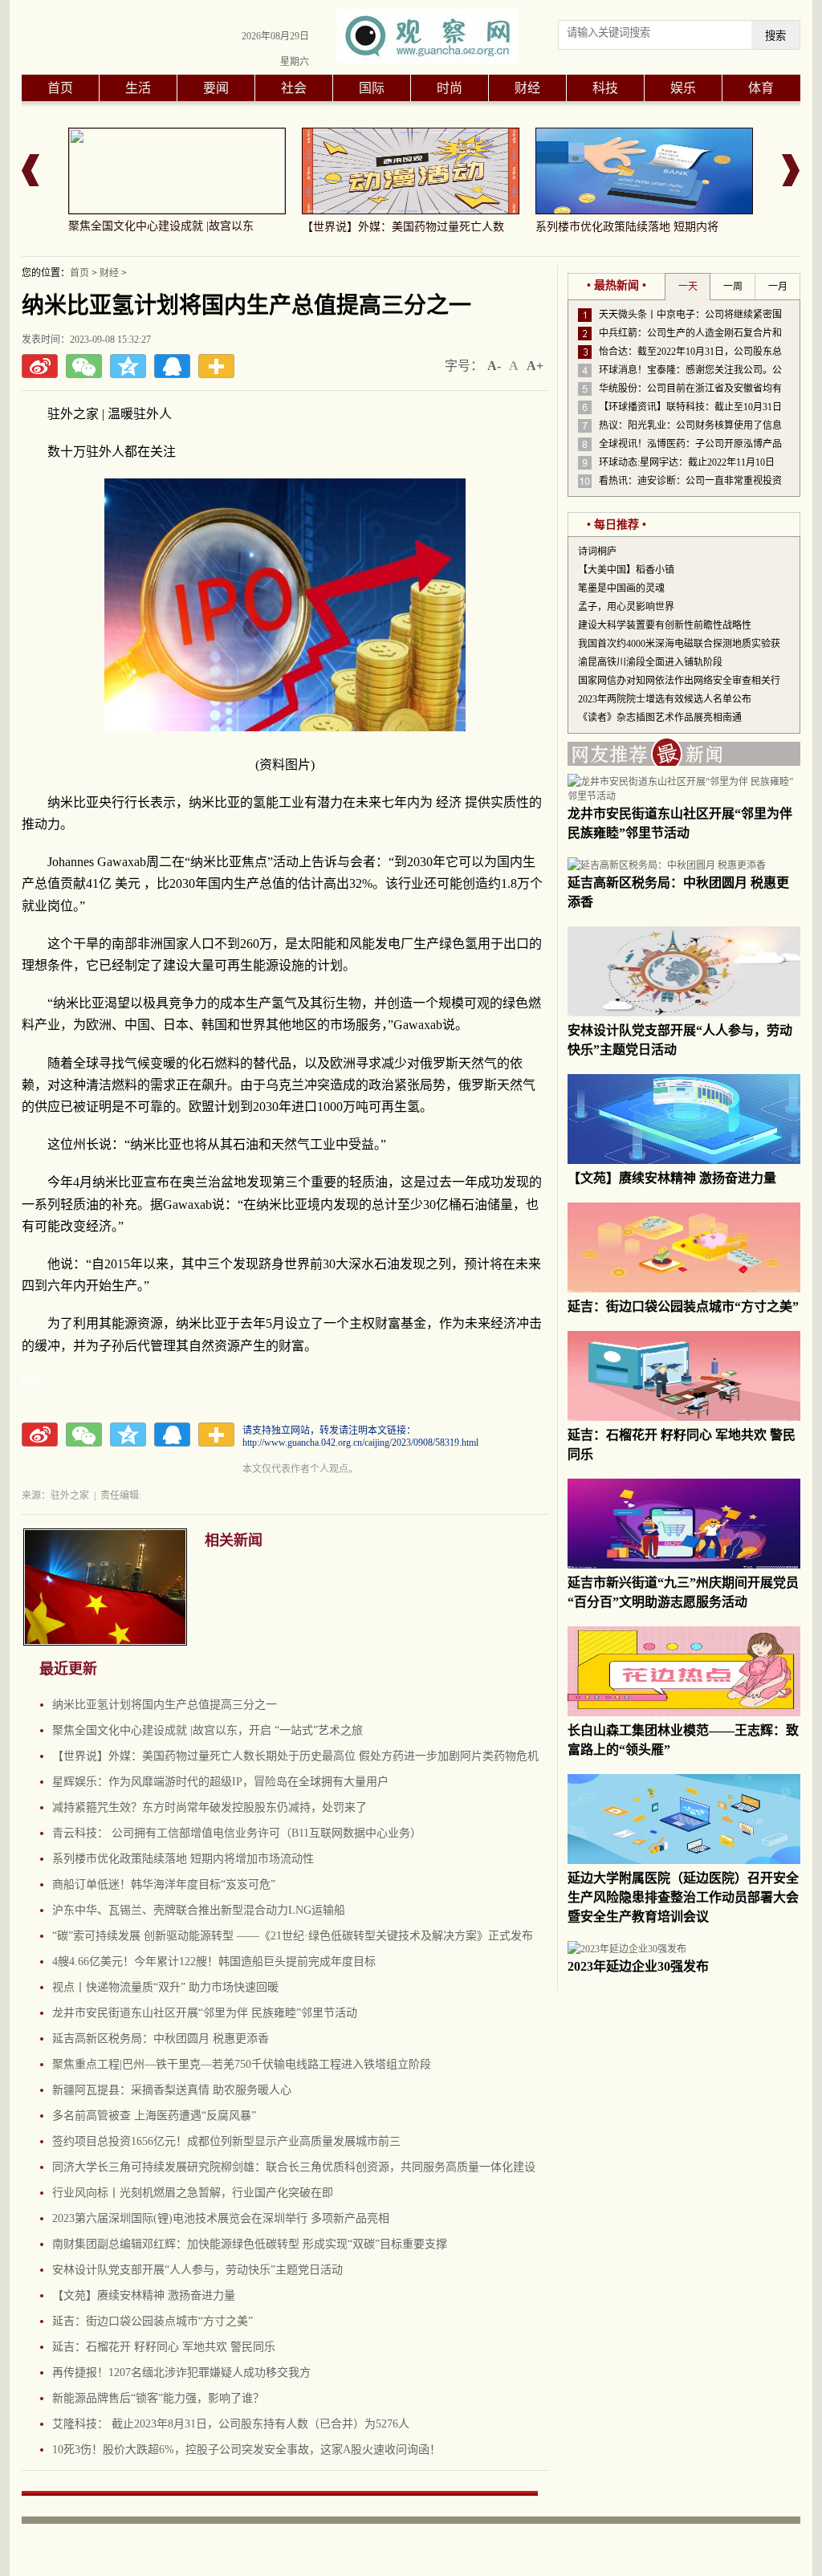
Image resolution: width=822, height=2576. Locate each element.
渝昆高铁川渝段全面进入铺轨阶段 (650, 662)
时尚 (450, 88)
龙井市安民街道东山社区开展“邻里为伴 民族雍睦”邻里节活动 (205, 2013)
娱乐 (683, 88)
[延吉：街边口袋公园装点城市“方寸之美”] (684, 1289)
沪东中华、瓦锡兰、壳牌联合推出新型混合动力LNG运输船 (199, 1910)
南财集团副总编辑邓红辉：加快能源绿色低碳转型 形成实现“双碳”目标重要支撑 (250, 2244)
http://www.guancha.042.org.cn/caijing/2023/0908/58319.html (360, 1443)
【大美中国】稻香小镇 (626, 570)
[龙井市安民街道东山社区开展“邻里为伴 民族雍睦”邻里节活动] (684, 796)
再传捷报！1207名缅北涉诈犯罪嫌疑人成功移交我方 (181, 2373)
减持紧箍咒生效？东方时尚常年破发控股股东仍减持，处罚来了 (210, 1807)
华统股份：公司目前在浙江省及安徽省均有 (690, 389)
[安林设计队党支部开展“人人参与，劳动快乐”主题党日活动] (684, 1013)
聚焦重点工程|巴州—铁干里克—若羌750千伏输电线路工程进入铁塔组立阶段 (242, 2064)
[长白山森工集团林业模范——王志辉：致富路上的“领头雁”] (684, 1713)
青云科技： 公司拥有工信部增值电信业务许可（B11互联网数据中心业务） (237, 1833)
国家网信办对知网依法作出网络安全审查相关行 (679, 681)
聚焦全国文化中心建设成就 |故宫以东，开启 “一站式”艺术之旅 (208, 1730)
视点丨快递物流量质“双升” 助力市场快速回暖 (165, 1987)
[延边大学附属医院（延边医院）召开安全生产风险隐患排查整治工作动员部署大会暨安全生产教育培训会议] (684, 1861)
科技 (605, 88)
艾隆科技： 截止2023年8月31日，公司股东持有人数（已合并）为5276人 (231, 2424)
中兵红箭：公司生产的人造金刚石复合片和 (690, 333)
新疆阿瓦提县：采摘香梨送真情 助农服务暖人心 (172, 2090)
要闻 (216, 88)
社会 (294, 88)
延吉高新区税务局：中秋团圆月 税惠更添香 (161, 2039)
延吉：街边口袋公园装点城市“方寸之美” (153, 2321)
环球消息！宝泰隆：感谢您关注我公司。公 (690, 370)
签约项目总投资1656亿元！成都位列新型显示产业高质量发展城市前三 (226, 2141)
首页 (60, 88)
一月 (778, 287)
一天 (688, 287)
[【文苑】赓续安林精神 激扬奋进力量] (684, 1161)
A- (494, 366)
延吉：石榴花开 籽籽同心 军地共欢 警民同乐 (164, 2347)
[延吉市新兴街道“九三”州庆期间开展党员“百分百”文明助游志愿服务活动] (684, 1565)
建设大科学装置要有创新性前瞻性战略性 (665, 625)
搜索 (775, 36)
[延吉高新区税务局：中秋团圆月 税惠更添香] (667, 865)
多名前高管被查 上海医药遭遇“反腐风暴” (154, 2116)
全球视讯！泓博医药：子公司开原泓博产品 (690, 444)
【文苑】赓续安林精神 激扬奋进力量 (144, 2295)
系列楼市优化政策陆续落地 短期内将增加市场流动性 (183, 1859)
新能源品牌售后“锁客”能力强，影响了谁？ (158, 2398)
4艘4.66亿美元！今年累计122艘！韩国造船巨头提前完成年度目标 (214, 1962)
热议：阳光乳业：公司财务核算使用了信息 (690, 425)
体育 (761, 88)
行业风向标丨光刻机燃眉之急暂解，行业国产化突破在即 (193, 2193)
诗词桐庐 (597, 551)
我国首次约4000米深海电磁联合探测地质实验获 (679, 644)
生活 (138, 88)
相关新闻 (234, 1540)
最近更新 (68, 1669)
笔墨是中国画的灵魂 (621, 588)
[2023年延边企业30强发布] (627, 1949)
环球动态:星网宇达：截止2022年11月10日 (687, 462)
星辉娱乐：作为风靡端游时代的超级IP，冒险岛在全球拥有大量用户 (220, 1782)
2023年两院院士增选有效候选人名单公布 (665, 699)
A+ (535, 366)
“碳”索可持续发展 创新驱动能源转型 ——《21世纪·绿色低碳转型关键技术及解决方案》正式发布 (293, 1936)
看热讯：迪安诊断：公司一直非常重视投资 (690, 481)
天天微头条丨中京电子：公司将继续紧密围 (690, 315)
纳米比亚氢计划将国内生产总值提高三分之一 (165, 1705)
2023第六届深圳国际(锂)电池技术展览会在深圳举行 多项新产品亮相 (221, 2218)
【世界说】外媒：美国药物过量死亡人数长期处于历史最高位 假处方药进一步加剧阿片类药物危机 (295, 1756)
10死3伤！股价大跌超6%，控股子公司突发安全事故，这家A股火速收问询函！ (246, 2450)
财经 (527, 88)
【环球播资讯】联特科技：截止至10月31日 (690, 407)
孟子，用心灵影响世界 (626, 607)
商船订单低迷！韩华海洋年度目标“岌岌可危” (164, 1884)
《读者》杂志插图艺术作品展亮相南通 (660, 718)
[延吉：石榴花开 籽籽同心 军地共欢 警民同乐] (684, 1418)
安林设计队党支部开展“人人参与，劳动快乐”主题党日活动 (197, 2270)
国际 (372, 88)
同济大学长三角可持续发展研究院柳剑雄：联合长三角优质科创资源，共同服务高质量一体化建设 (294, 2167)
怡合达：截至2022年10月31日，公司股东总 (690, 352)
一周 (733, 287)
